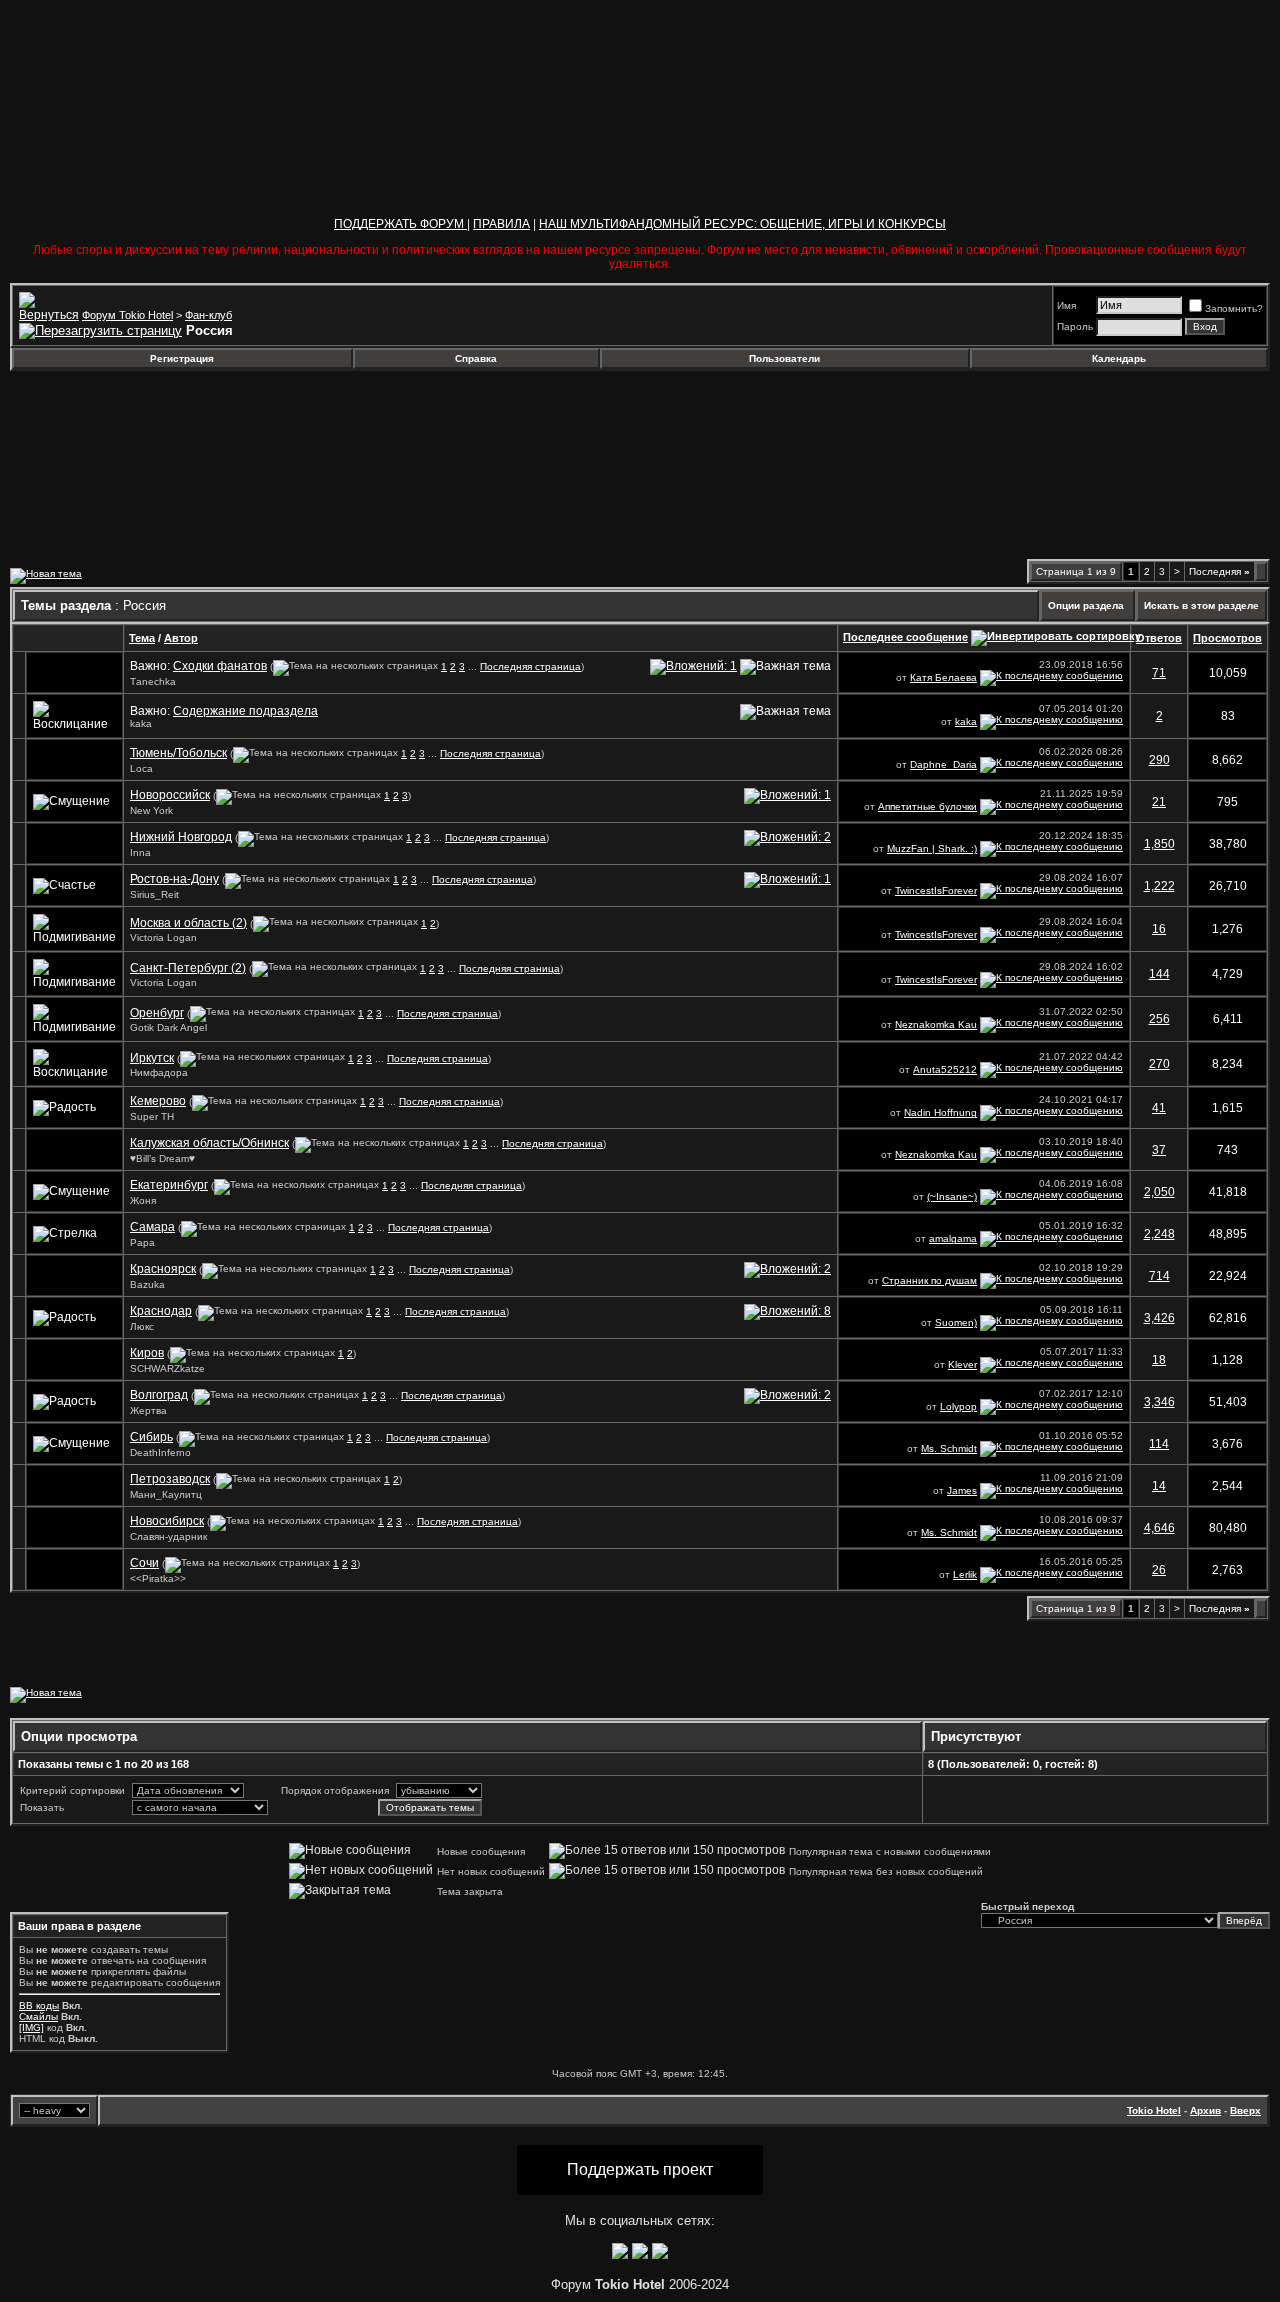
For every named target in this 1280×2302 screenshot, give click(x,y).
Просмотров (1227, 638)
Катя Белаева (943, 677)
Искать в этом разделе (1201, 605)
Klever (962, 1364)
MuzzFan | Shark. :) (932, 848)
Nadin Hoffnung (940, 1112)
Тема (142, 638)
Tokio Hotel (1154, 2110)
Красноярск (163, 1269)
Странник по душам (929, 1280)
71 (1159, 673)
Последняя (1219, 571)
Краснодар (161, 1311)
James (962, 1490)
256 (1159, 1019)
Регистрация (182, 358)
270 (1159, 1064)
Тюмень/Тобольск (178, 753)
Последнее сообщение (905, 637)
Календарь (1119, 358)
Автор (181, 638)
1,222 (1159, 886)
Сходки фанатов (220, 666)
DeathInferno (160, 1452)
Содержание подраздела (245, 711)
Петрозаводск (170, 1479)
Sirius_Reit (154, 894)
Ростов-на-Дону (174, 879)
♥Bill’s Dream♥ (162, 1158)
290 (1159, 760)
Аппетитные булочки (927, 806)
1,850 (1159, 844)
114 (1159, 1444)
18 (1159, 1360)
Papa (142, 1242)
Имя (1066, 305)
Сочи (144, 1563)
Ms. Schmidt (949, 1448)
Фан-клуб (208, 315)
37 (1159, 1150)
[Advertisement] (173, 424)
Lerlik (965, 1574)
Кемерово (158, 1101)
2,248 (1159, 1234)
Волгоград (159, 1395)
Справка (476, 358)
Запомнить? (1234, 308)
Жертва (148, 1410)
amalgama (953, 1238)
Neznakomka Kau (936, 1024)
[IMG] (31, 2027)
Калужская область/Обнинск (209, 1143)
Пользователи (784, 358)
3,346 (1159, 1402)
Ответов (1159, 638)
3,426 (1159, 1318)
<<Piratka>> (158, 1578)
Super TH (152, 1116)
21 (1159, 802)
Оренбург (157, 1013)
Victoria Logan (163, 937)
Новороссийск (170, 795)
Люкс (142, 1326)
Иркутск (152, 1058)
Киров (147, 1353)
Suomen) (956, 1322)
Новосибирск (167, 1521)
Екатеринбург (169, 1185)
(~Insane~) (952, 1196)
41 (1159, 1108)
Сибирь (151, 1437)
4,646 (1159, 1528)
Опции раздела (1086, 605)
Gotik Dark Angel (168, 1027)
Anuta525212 (945, 1069)
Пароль (1075, 326)
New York (151, 810)
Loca (141, 768)
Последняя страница (530, 666)
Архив (1205, 2110)
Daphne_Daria (943, 764)
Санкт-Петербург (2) (188, 968)
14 (1159, 1486)
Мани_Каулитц (166, 1494)
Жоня (143, 1200)
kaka (141, 723)
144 (1159, 974)
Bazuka (147, 1284)
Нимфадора (159, 1072)
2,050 (1159, 1192)
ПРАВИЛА (501, 224)
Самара (152, 1227)
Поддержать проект (640, 2169)
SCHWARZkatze (167, 1368)
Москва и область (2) (188, 923)
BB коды (39, 2005)
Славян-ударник (168, 1536)
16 (1159, 929)
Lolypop (958, 1406)
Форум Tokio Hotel (127, 315)
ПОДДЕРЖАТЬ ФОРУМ (400, 224)
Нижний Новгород (181, 837)
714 (1159, 1276)
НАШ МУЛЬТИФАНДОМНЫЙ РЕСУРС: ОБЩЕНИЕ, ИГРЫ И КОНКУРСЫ (742, 224)
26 (1159, 1570)
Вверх (1245, 2110)
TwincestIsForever (936, 890)
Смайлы (38, 2016)
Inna (140, 852)
